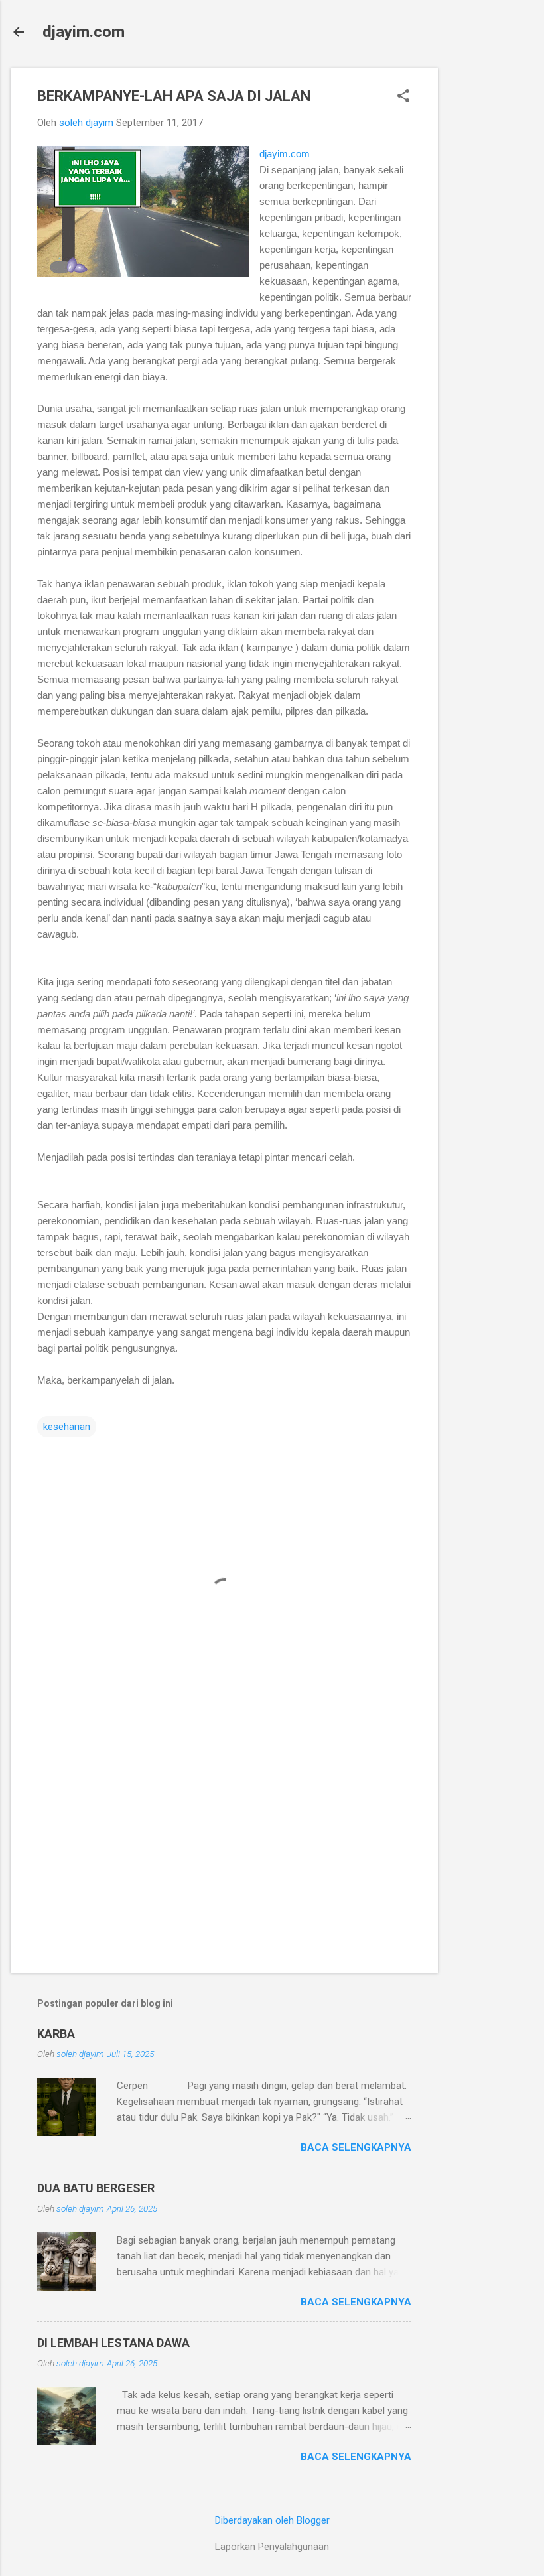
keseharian (67, 1427)
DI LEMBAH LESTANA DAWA (113, 2343)
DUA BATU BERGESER (96, 2188)
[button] (403, 97)
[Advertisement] (491, 267)
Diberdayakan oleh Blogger (272, 2520)
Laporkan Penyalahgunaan (272, 2547)
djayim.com (84, 32)
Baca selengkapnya (356, 2147)
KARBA (56, 2034)
